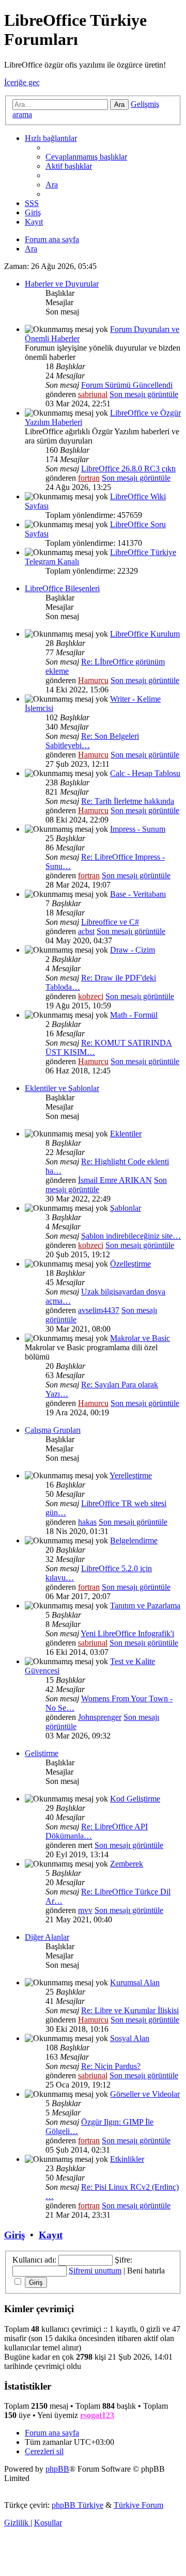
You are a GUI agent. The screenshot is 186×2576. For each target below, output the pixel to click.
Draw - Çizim (133, 950)
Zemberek (127, 1864)
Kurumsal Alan (135, 1982)
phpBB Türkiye (78, 2505)
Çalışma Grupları (53, 1430)
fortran (89, 478)
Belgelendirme (134, 1540)
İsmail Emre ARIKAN (115, 1180)
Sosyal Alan (130, 2038)
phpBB (57, 2469)
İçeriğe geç (22, 82)
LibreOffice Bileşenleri (62, 588)
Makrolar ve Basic (140, 1338)
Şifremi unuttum (95, 2271)
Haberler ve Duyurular (62, 284)
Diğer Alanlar (47, 1937)
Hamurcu (93, 680)
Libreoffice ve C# (110, 922)
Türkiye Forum (138, 2505)
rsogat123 (97, 2415)
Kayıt (51, 2235)
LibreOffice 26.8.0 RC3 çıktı (128, 469)
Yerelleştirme (131, 1475)
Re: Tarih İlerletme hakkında (128, 801)
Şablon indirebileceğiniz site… (131, 1236)
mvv (85, 1910)
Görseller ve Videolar (145, 2094)
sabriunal (93, 394)
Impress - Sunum (138, 829)
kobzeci (91, 996)
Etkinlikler (127, 2159)
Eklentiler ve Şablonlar (62, 1088)
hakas (87, 1522)
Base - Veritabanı (138, 894)
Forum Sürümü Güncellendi (127, 385)
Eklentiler (126, 1134)
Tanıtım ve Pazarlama (145, 1606)
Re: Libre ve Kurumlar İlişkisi (130, 2010)
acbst (86, 931)
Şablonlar (126, 1208)
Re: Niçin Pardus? (111, 2066)
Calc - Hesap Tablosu (145, 773)
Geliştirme (42, 1753)
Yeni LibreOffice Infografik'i (127, 1633)
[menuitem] (86, 157)
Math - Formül (134, 1015)
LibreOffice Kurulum (145, 634)
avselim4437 (99, 1310)
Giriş (14, 2235)
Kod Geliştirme (135, 1799)
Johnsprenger (100, 1717)
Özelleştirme (130, 1264)
